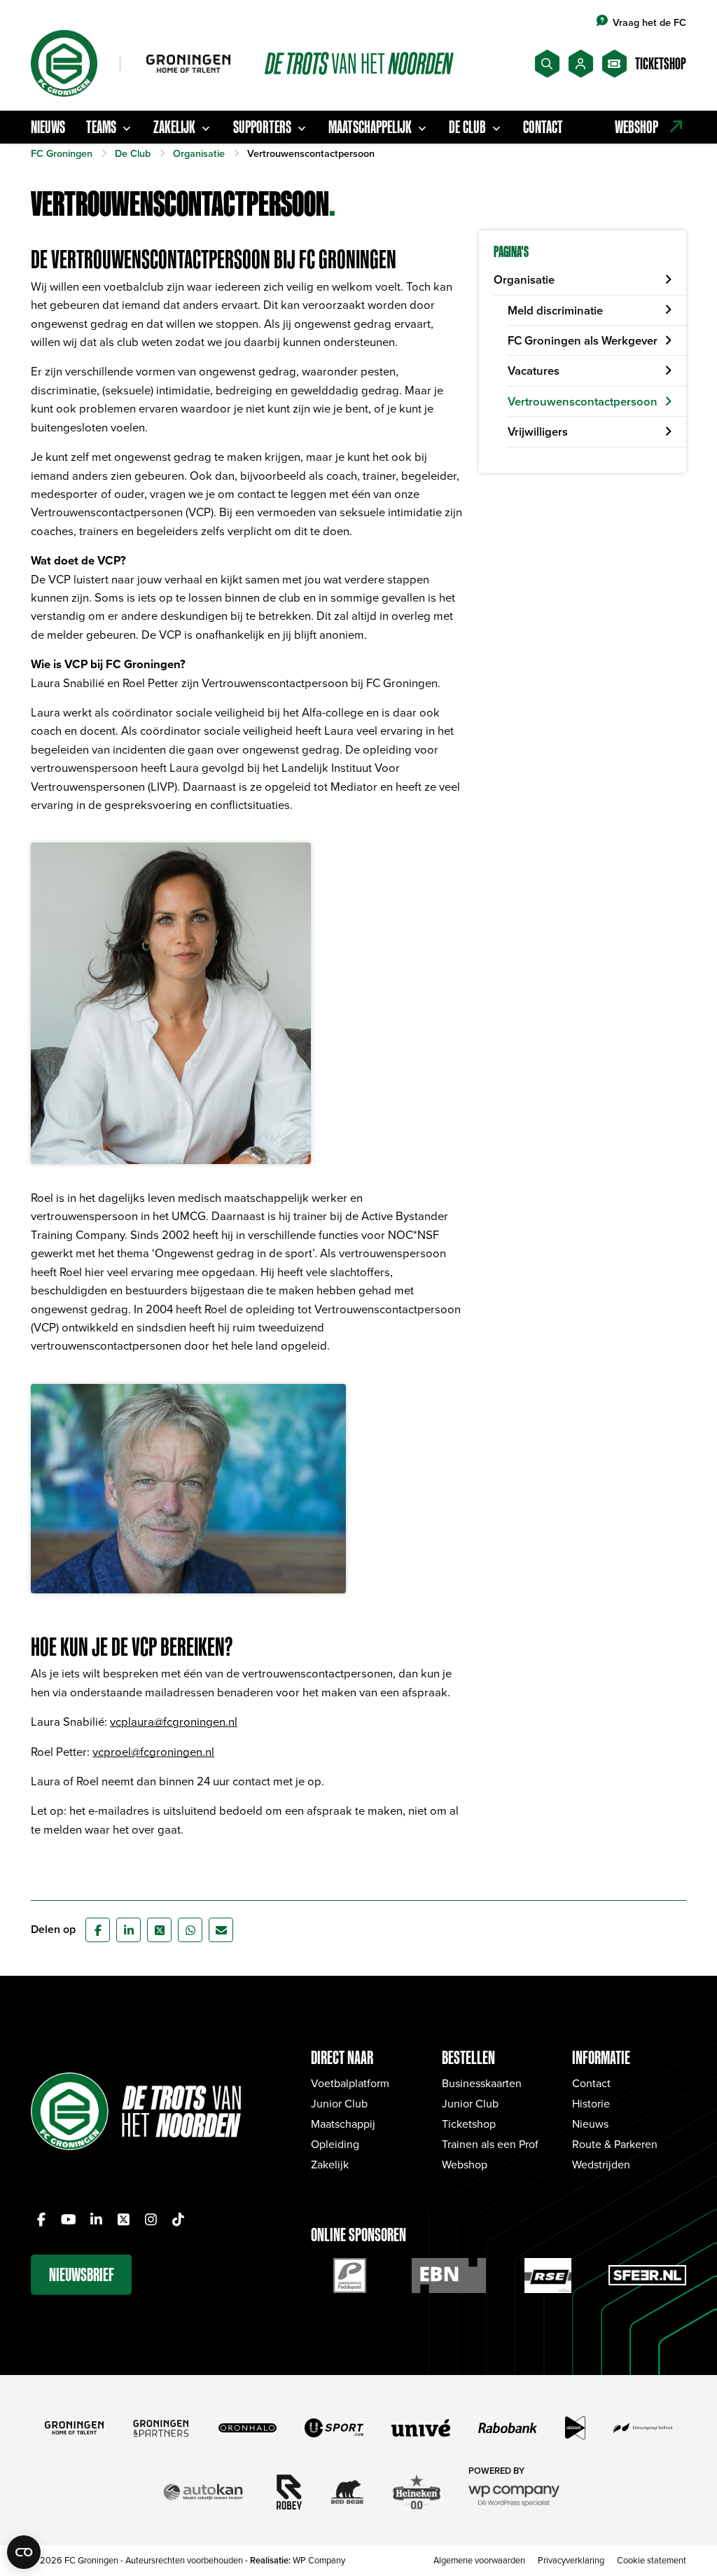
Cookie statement (652, 2560)
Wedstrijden (601, 2164)
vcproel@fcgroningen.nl (153, 1751)
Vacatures (534, 371)
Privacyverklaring (571, 2560)
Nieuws (48, 127)
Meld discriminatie (555, 310)
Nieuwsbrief (82, 2274)
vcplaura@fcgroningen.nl (174, 1721)
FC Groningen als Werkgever (583, 340)
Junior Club (339, 2103)
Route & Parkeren (615, 2144)
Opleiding (335, 2144)
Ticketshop (469, 2124)
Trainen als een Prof (490, 2144)
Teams (101, 127)
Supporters (262, 127)
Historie (591, 2103)
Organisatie (524, 279)
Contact (543, 127)
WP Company (319, 2560)
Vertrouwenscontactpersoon (583, 401)
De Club (467, 127)
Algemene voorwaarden (479, 2560)
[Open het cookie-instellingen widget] (24, 2552)
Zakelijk (174, 127)
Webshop (465, 2164)
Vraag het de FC (649, 22)
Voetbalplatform (350, 2083)
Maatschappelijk (370, 127)
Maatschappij (343, 2124)
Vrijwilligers (538, 431)
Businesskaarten (482, 2083)
